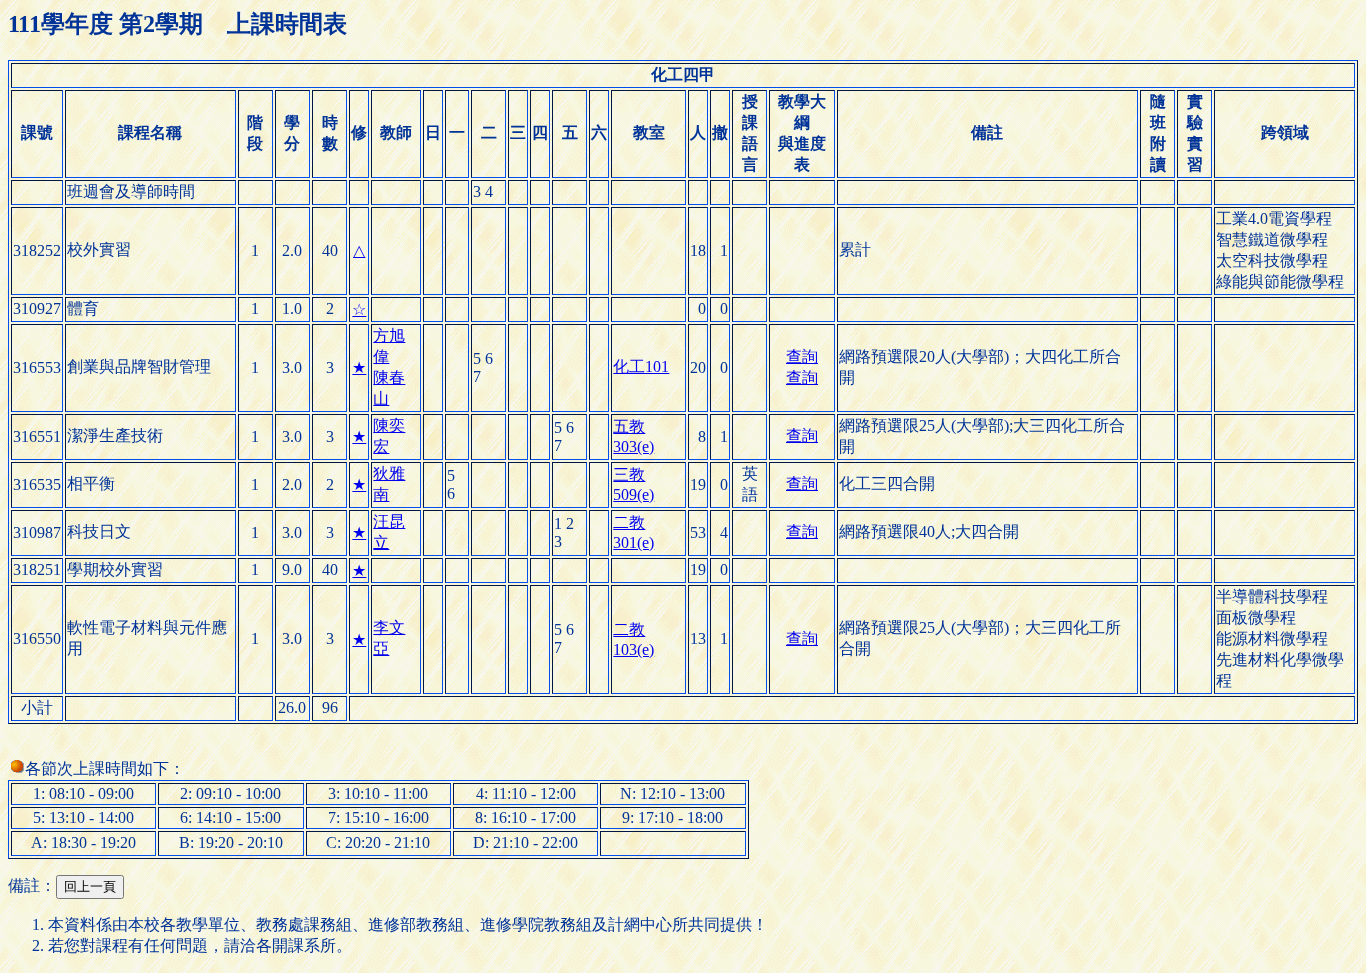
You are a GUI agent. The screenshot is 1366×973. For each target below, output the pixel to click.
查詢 (802, 356)
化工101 (641, 366)
